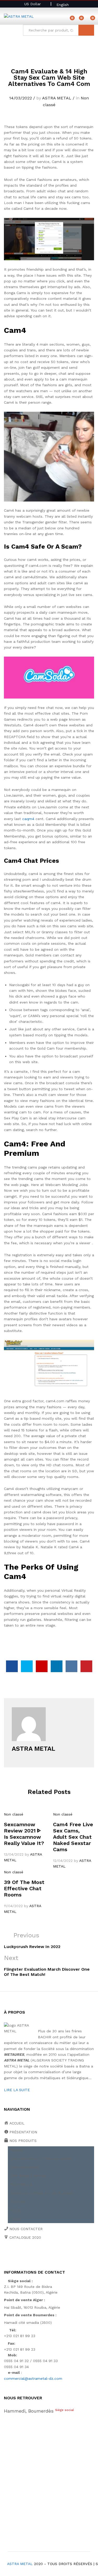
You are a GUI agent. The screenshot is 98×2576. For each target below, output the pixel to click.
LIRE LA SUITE (17, 2090)
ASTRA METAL (57, 98)
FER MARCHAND (25, 2167)
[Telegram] (62, 2255)
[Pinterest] (46, 2256)
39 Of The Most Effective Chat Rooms (24, 1888)
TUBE (15, 2219)
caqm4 (28, 819)
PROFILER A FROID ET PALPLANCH (42, 2193)
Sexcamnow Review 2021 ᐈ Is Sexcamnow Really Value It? (24, 1834)
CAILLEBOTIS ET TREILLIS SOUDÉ (41, 2159)
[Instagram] (54, 2256)
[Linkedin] (38, 2256)
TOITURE (18, 2202)
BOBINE (17, 2150)
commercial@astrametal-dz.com (33, 2378)
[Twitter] (13, 2256)
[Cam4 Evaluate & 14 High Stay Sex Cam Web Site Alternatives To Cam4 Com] (12, 1666)
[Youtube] (30, 2256)
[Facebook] (5, 2256)
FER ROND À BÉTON (28, 2176)
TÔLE (15, 2211)
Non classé (14, 1814)
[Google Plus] (22, 2256)
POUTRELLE (21, 2185)
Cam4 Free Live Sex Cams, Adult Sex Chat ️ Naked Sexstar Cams (73, 1837)
